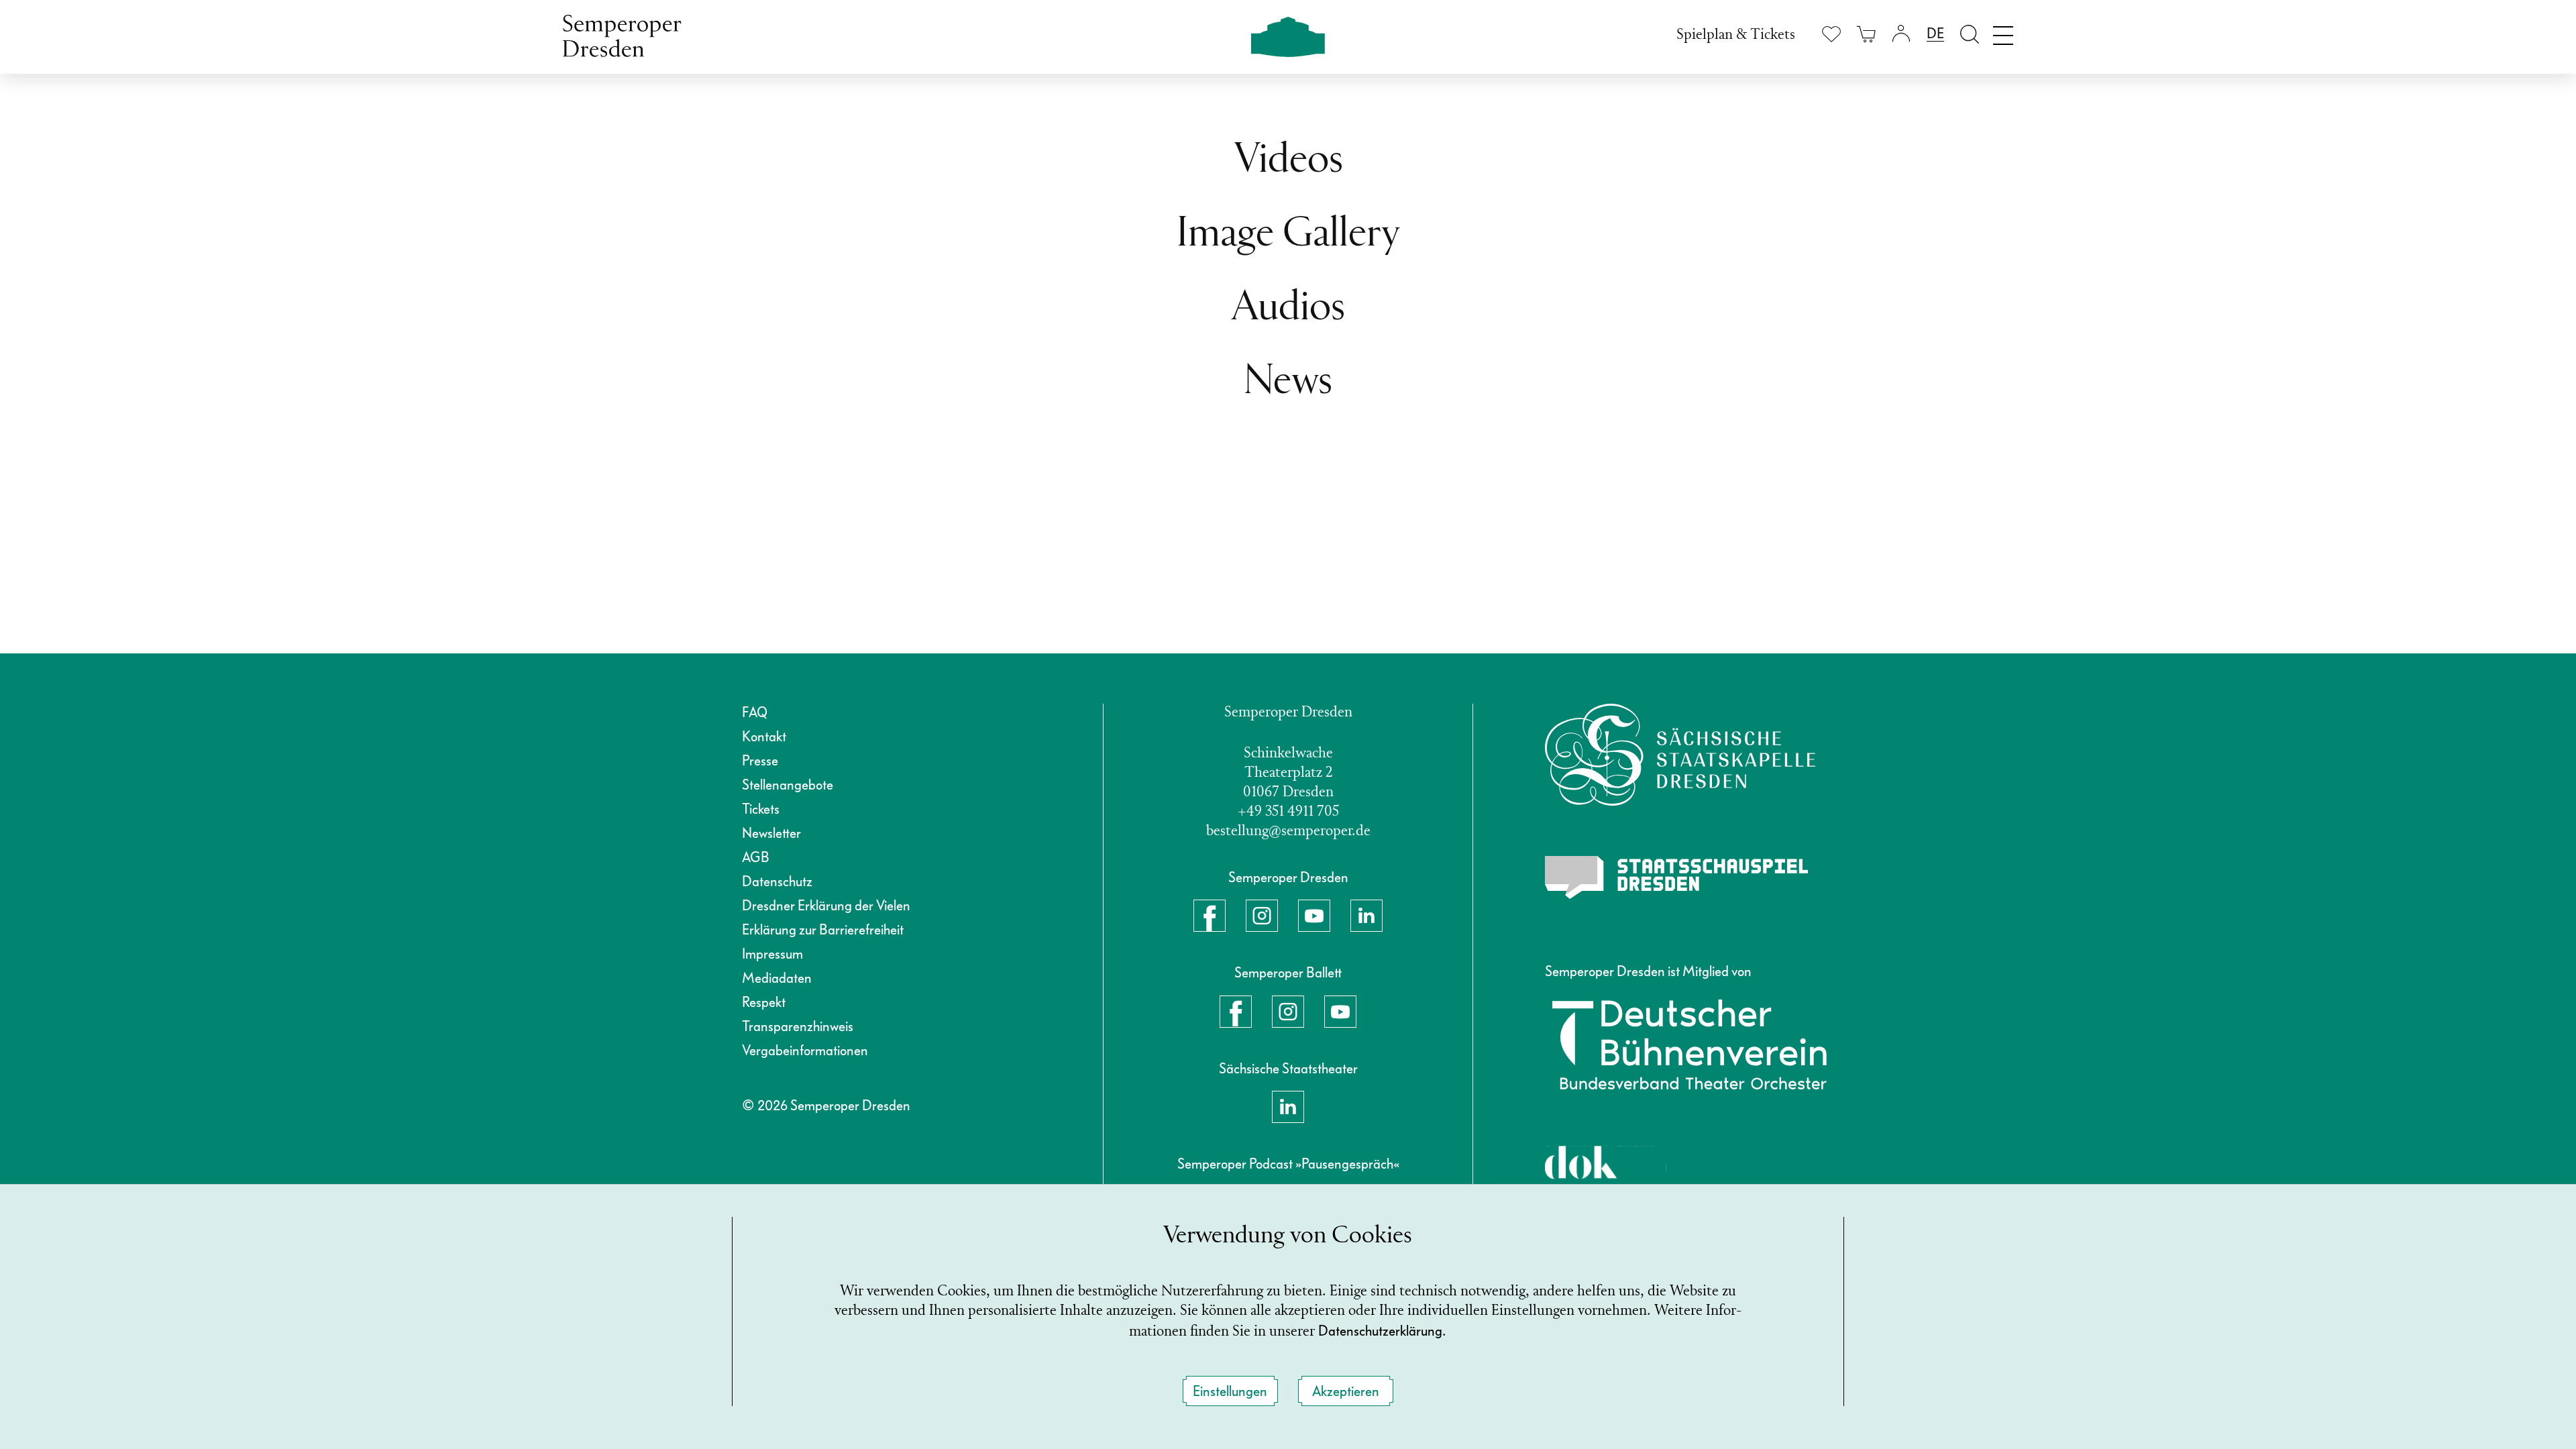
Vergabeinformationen (805, 1051)
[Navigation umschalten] (2003, 32)
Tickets (761, 809)
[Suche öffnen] (1970, 34)
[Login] (1901, 34)
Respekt (764, 1002)
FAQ (755, 712)
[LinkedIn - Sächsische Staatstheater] (1288, 1107)
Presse (760, 761)
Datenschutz (777, 881)
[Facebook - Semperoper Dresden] (1210, 916)
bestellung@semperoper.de (1288, 831)
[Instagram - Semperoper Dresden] (1262, 916)
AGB (756, 857)
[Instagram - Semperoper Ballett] (1288, 1012)
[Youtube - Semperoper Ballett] (1340, 1012)
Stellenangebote (788, 785)
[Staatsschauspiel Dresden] (1676, 877)
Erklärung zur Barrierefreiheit (823, 930)
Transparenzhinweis (798, 1026)
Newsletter (771, 833)
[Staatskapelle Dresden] (1680, 755)
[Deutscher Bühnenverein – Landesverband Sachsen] (1689, 1044)
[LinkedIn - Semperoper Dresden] (1366, 916)
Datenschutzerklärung (1380, 1331)
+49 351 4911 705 (1288, 812)
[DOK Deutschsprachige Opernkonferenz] (1606, 1176)
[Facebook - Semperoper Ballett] (1236, 1012)
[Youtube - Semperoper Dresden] (1314, 916)
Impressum (772, 954)
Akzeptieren (1346, 1391)
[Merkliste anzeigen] (1831, 34)
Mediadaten (777, 978)
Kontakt (764, 737)
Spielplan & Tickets (1736, 35)
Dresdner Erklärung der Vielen (826, 906)
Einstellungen (1230, 1391)
